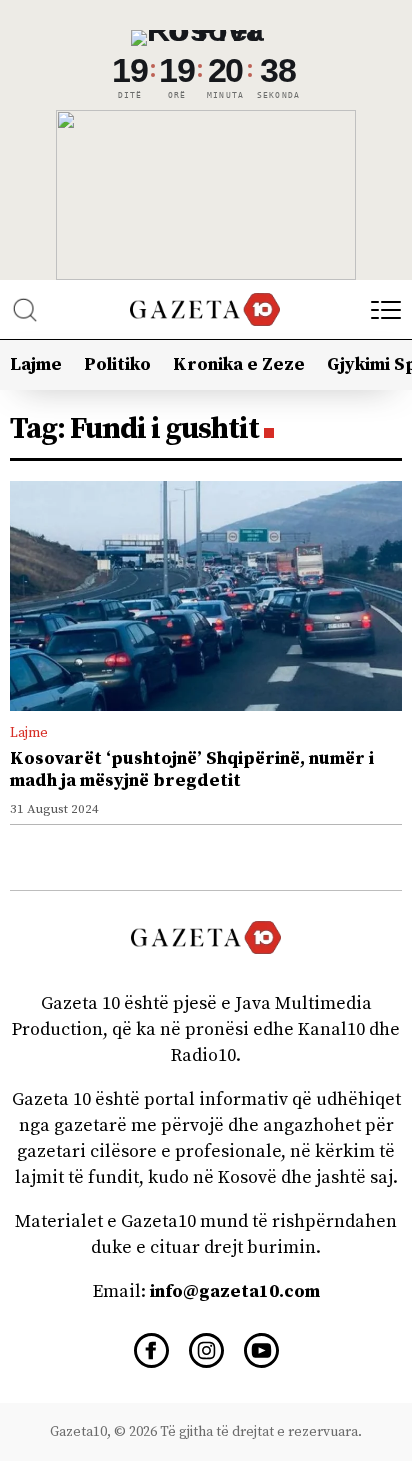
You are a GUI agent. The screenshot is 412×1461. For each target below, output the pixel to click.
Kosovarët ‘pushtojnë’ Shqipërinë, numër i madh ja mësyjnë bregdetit (192, 769)
